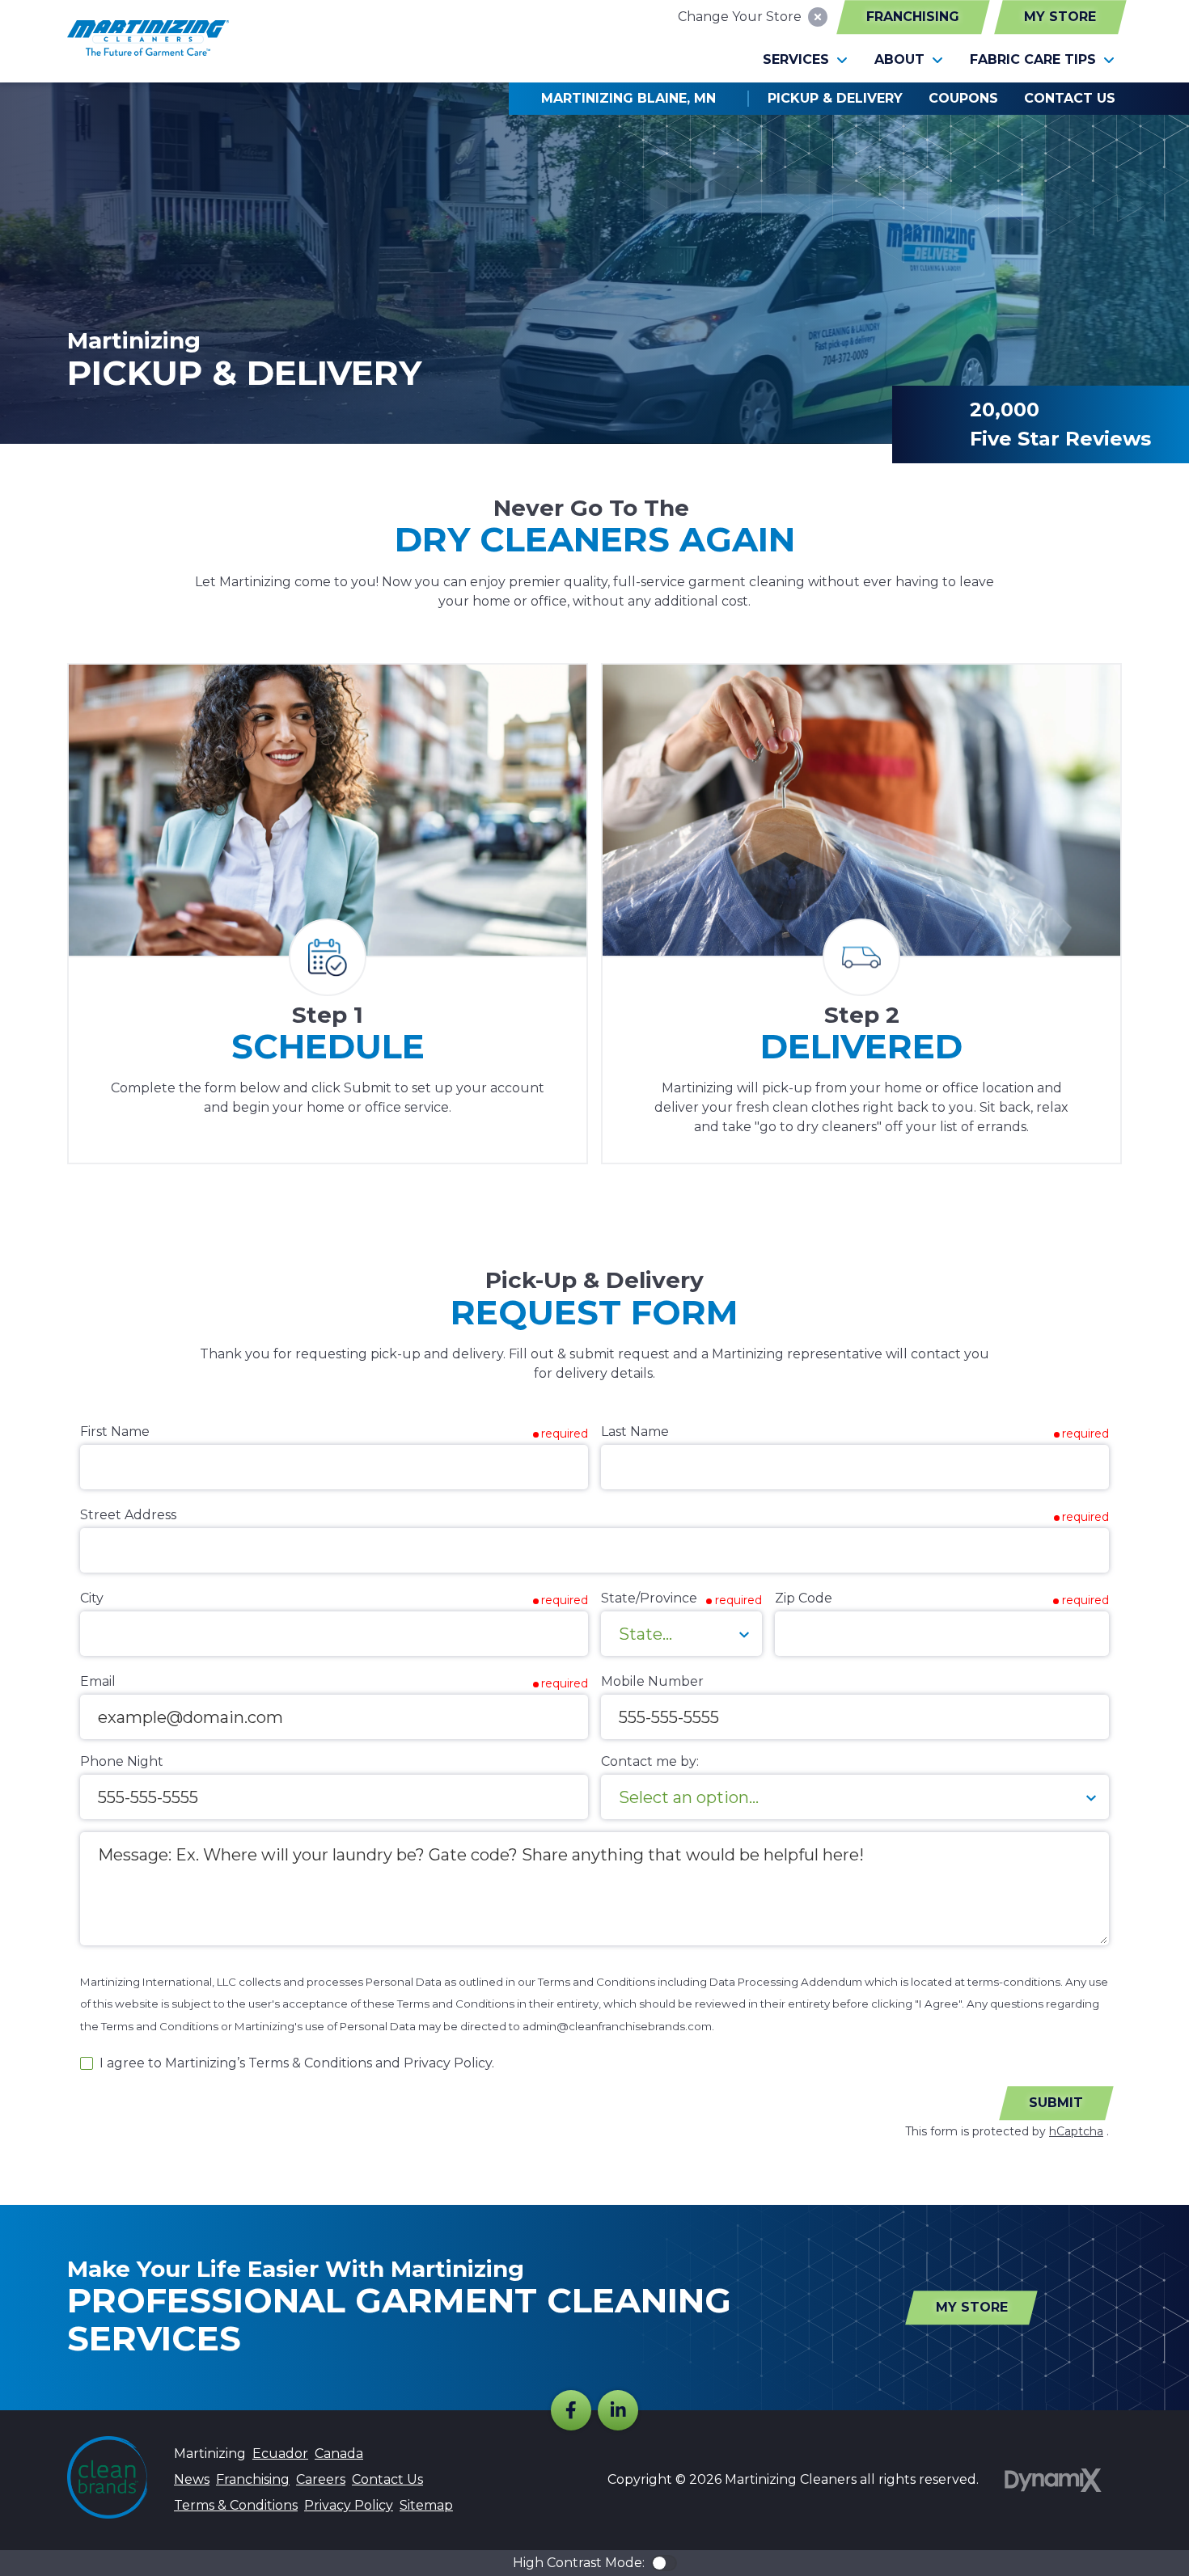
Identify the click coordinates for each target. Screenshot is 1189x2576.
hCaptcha (1076, 2131)
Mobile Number (652, 1681)
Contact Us (387, 2479)
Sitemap (426, 2505)
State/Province (649, 1598)
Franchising (913, 17)
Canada (339, 2454)
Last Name (635, 1432)
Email (98, 1681)
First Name (115, 1432)
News (192, 2479)
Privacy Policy (349, 2505)
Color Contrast (664, 2563)
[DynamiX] (1053, 2480)
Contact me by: (650, 1761)
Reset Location (818, 17)
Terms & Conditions (236, 2505)
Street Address (128, 1515)
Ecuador (280, 2454)
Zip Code (804, 1598)
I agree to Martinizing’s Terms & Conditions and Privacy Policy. (297, 2063)
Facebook (571, 2410)
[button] (806, 60)
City (92, 1598)
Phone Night (122, 1761)
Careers (321, 2479)
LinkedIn (618, 2410)
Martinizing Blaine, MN (628, 98)
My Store (1060, 17)
